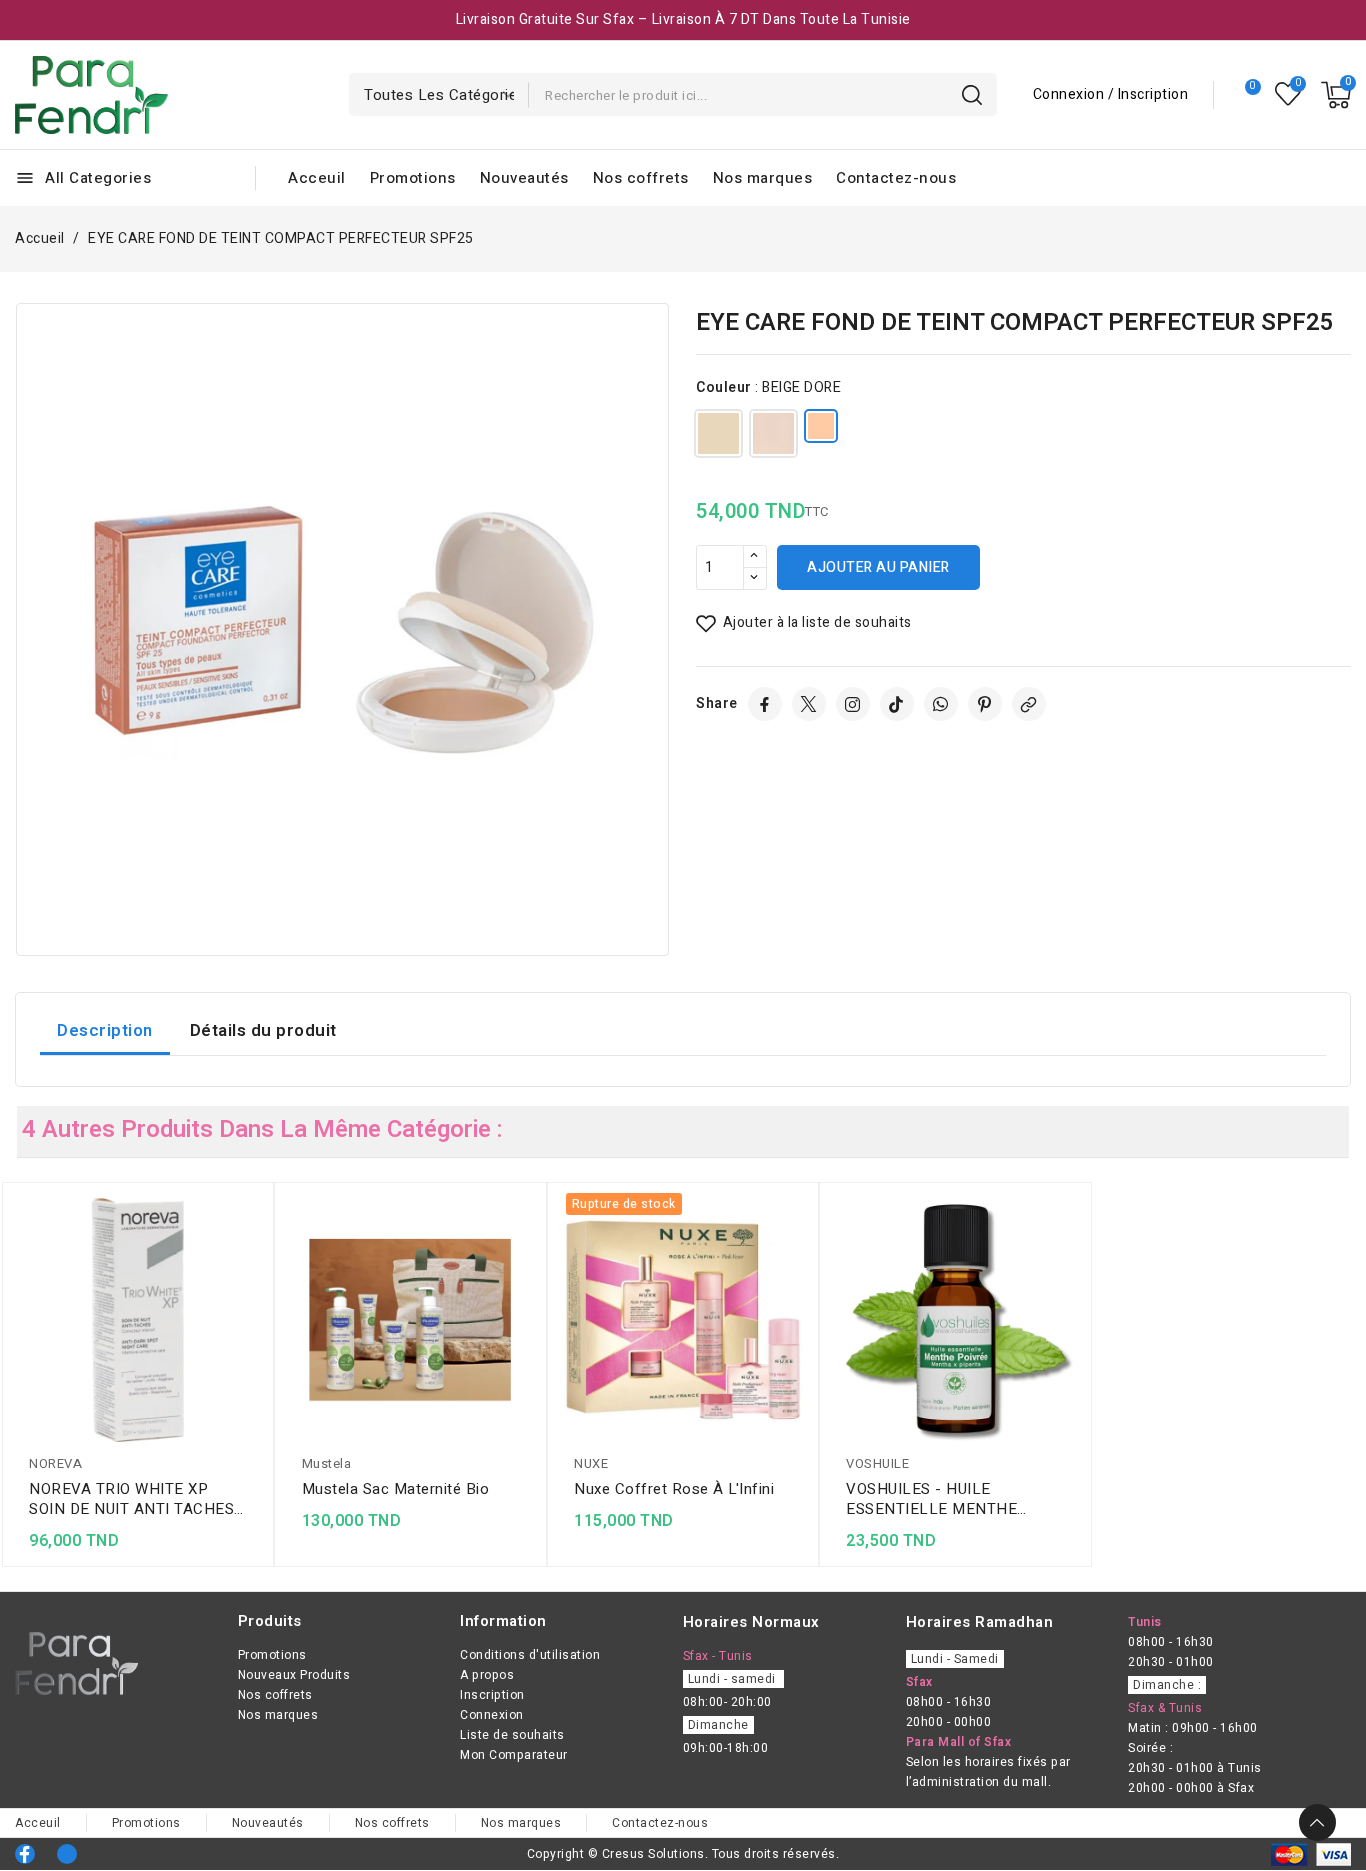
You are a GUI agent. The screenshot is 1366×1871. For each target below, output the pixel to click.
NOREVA (55, 1463)
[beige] (718, 438)
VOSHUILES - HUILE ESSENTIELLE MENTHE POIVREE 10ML (931, 1499)
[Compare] (1244, 95)
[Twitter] (809, 704)
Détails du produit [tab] (263, 1030)
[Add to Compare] (253, 1252)
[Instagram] (853, 704)
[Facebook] (765, 704)
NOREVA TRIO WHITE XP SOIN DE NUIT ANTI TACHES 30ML (131, 1499)
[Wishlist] (1288, 94)
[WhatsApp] (941, 704)
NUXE (591, 1463)
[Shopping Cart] (1336, 95)
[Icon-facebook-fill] (25, 1854)
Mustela (327, 1463)
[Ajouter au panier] (253, 1330)
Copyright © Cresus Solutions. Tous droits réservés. (683, 1854)
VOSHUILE (877, 1463)
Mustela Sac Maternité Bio (396, 1489)
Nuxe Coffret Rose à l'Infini (674, 1489)
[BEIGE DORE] (821, 430)
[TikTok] (897, 704)
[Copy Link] (1029, 704)
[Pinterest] (985, 704)
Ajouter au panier (878, 567)
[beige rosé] (773, 438)
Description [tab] (105, 1030)
